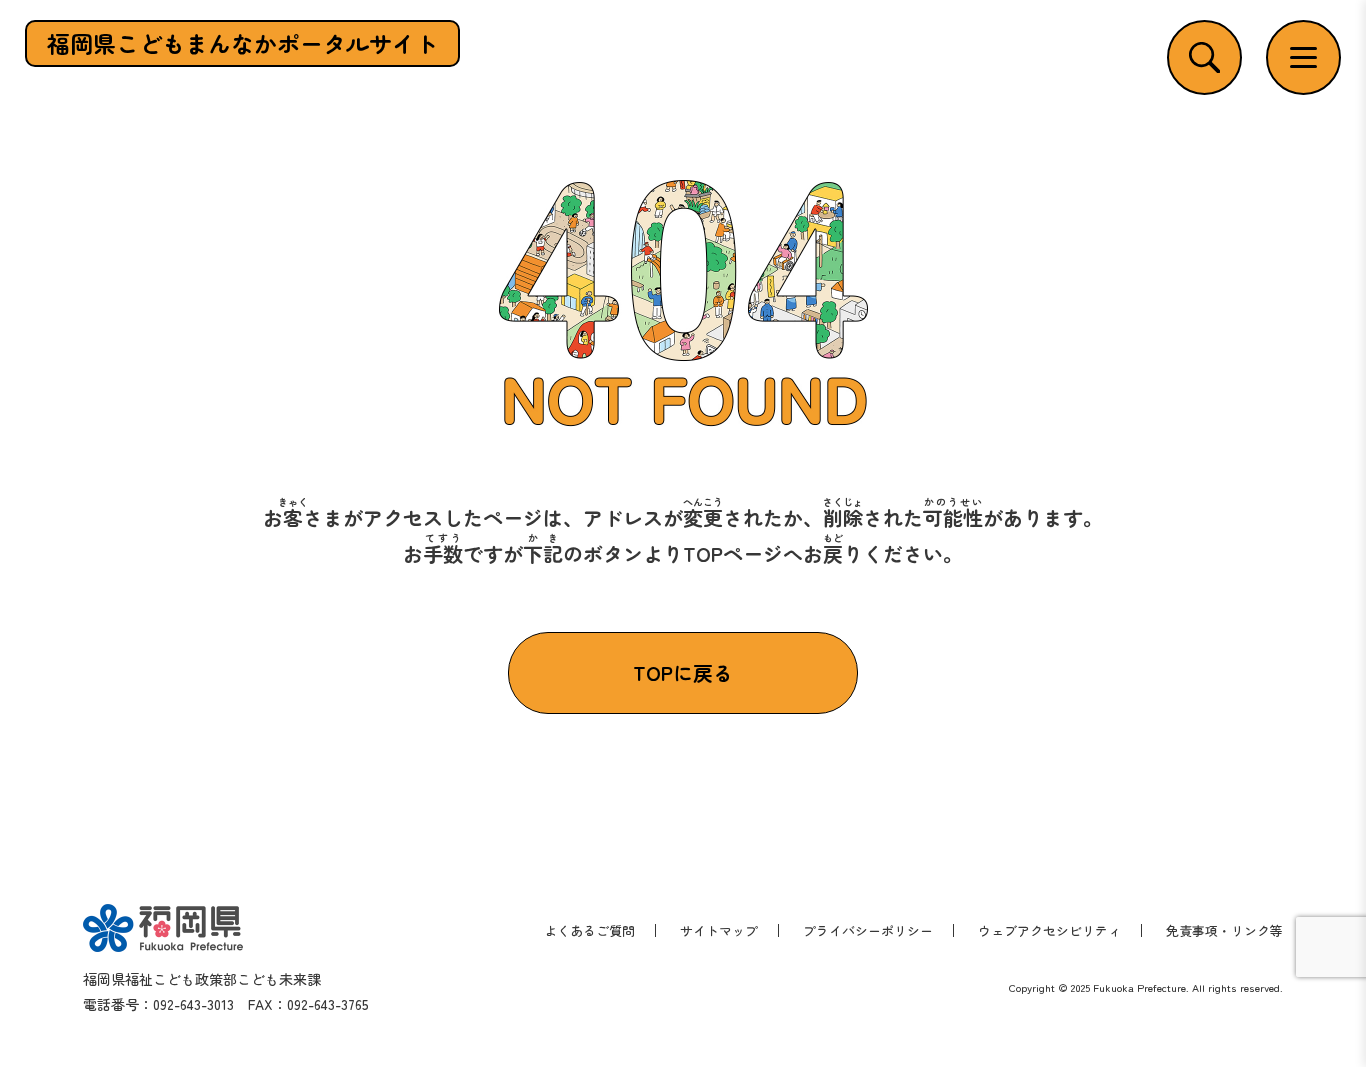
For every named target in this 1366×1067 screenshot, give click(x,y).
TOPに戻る (683, 672)
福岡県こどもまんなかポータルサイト (242, 43)
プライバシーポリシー (868, 930)
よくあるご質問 (589, 930)
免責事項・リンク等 (1224, 930)
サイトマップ (719, 930)
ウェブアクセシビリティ (1049, 930)
